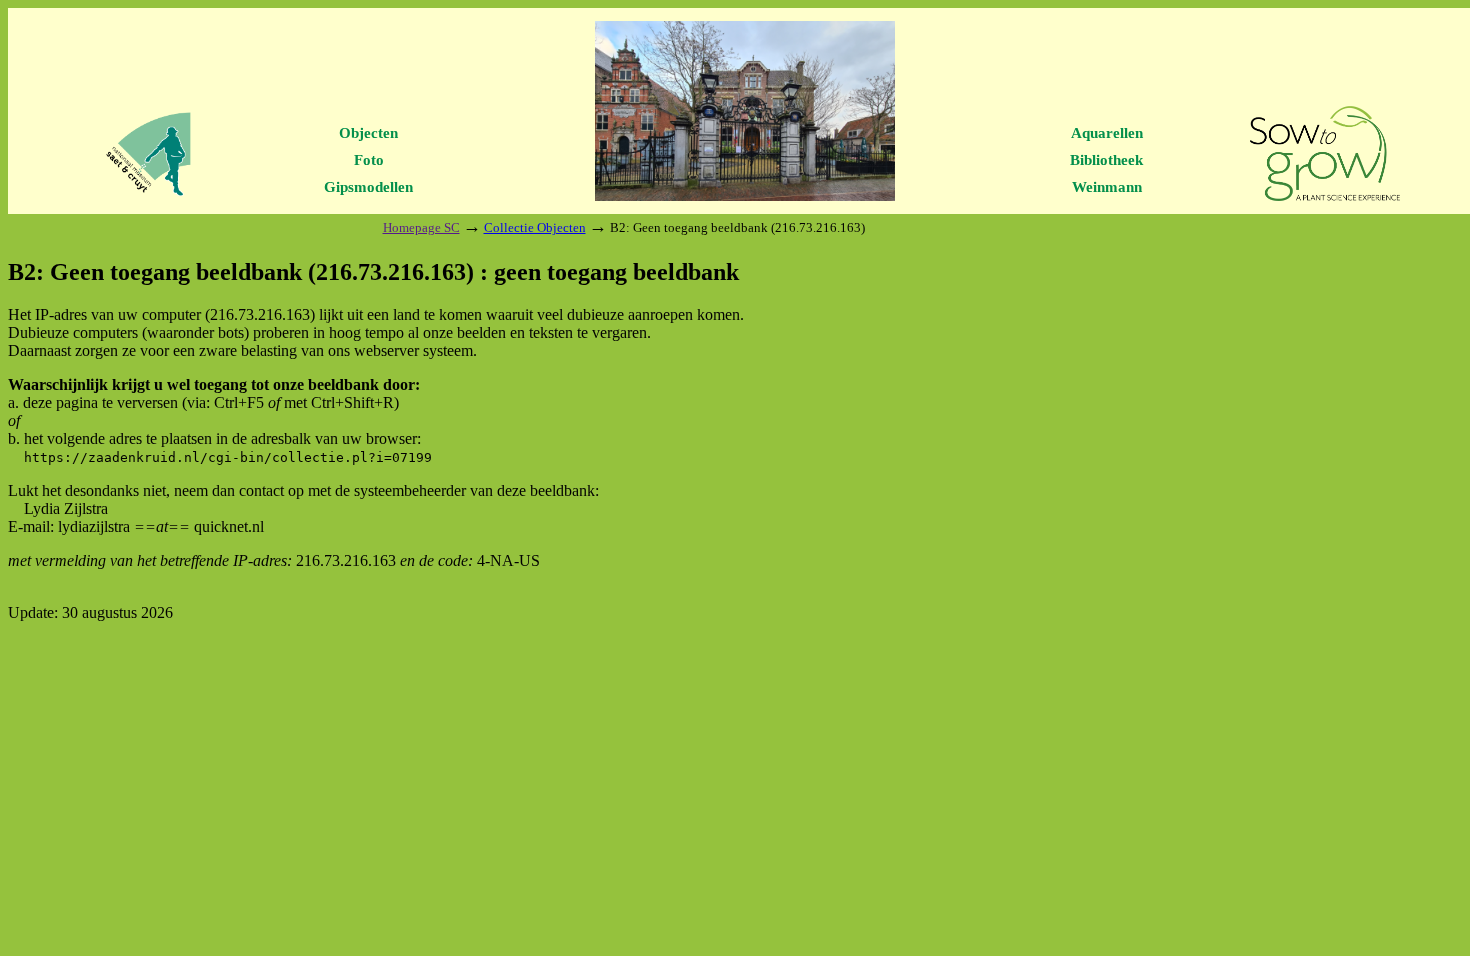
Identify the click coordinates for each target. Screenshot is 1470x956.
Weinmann (1107, 187)
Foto (369, 160)
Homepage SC (421, 227)
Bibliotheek (1106, 160)
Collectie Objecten (535, 227)
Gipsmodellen (368, 187)
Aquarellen (1107, 133)
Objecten (368, 133)
